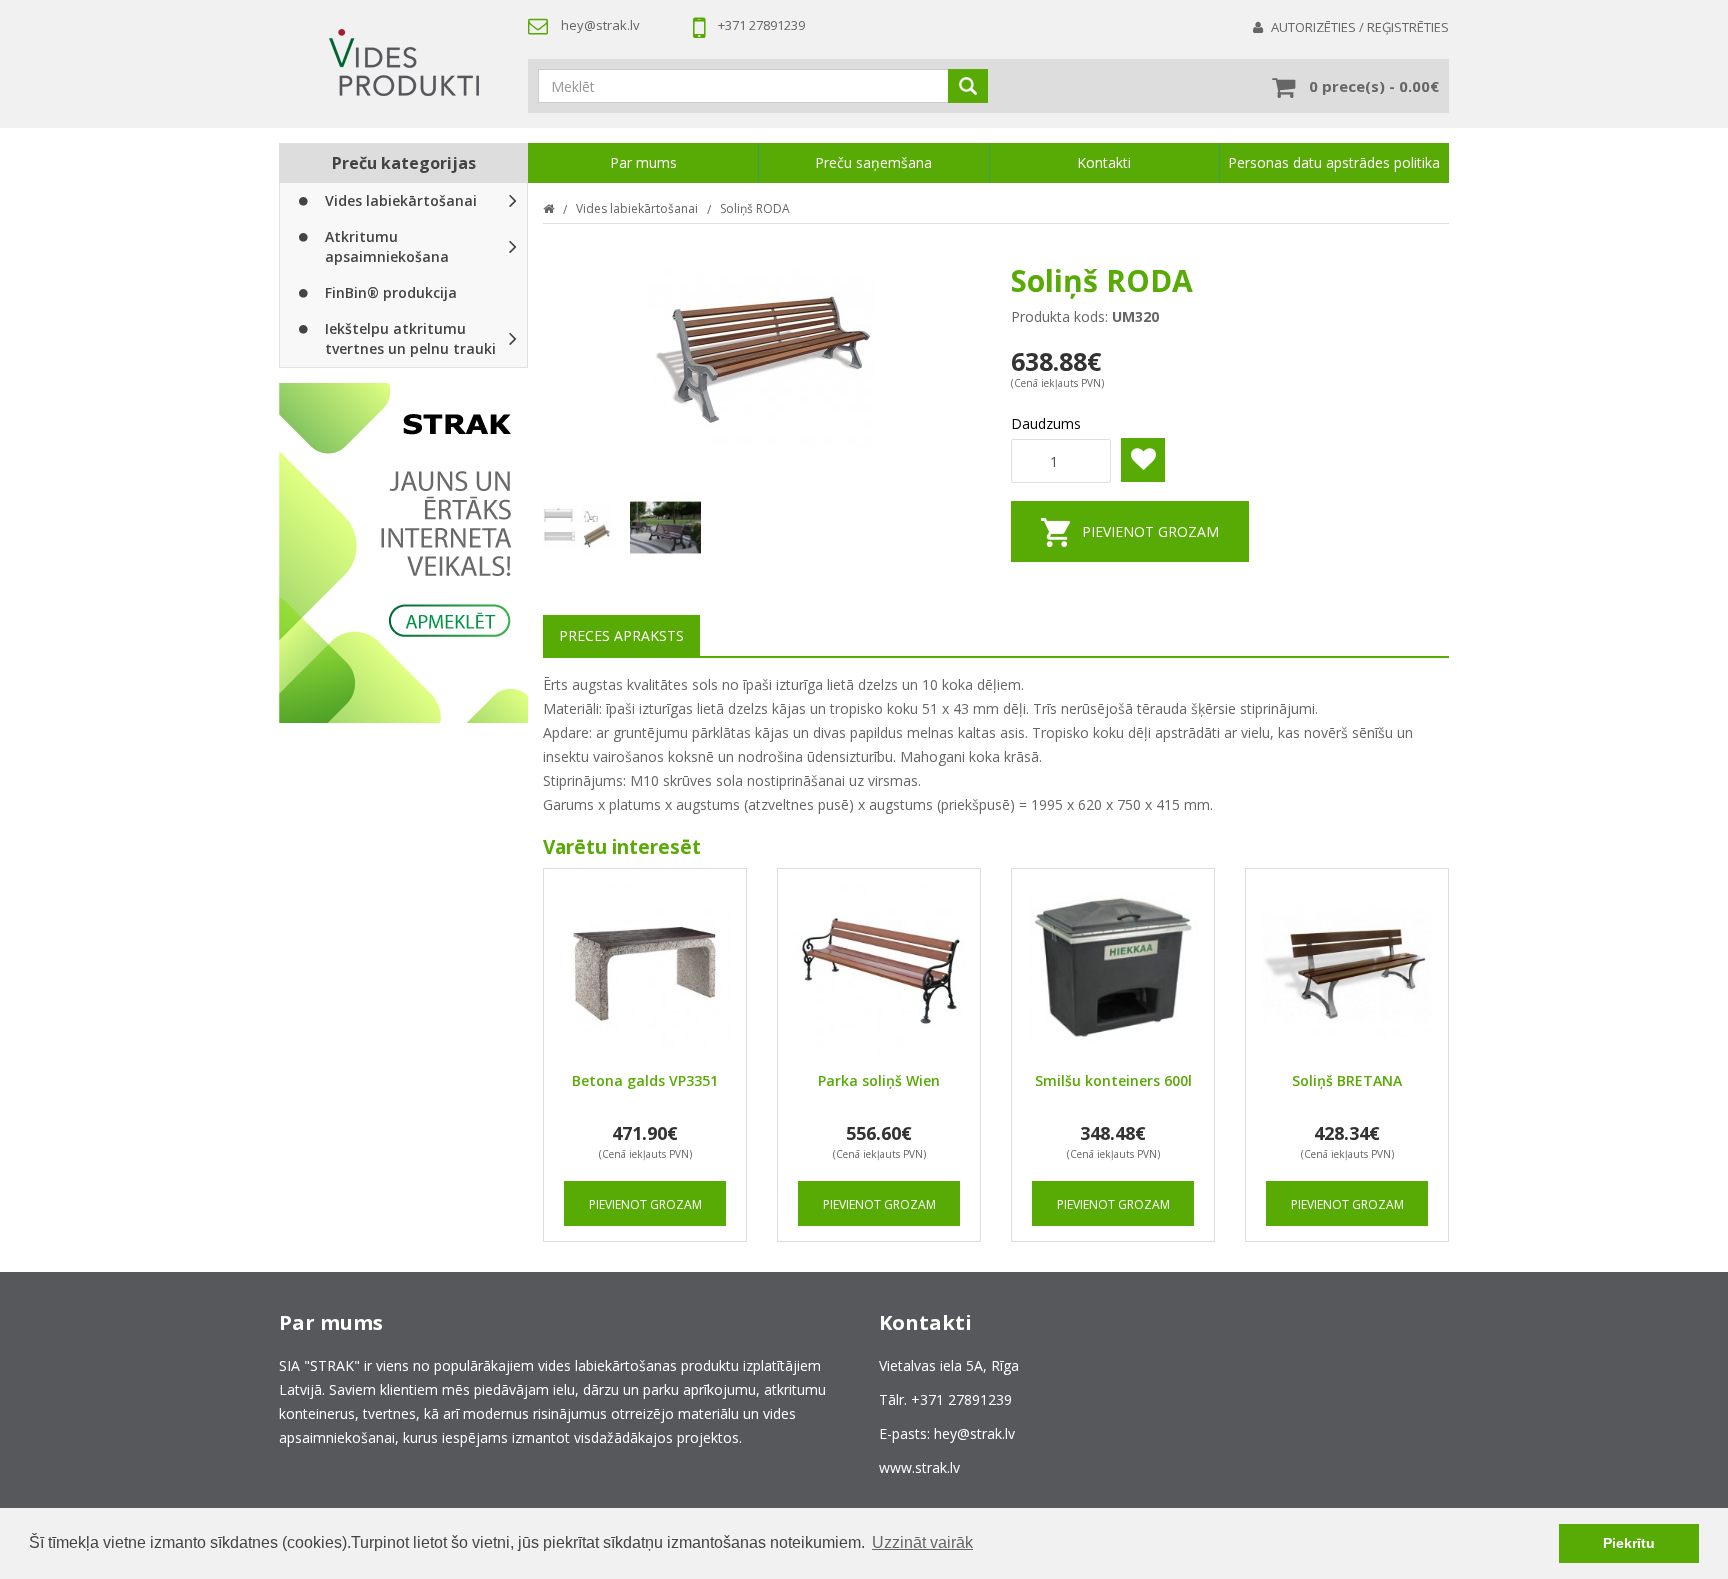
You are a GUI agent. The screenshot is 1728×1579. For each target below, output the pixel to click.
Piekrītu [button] (1629, 1543)
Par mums (643, 162)
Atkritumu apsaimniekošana (387, 246)
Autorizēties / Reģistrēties (1360, 27)
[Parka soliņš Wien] (879, 970)
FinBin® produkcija (391, 292)
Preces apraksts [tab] (621, 635)
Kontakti (1104, 162)
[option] (403, 553)
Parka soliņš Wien (879, 1080)
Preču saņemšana (873, 162)
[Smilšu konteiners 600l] (1113, 970)
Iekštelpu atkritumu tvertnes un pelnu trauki (410, 338)
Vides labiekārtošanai (401, 200)
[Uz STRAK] (403, 553)
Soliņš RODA (755, 208)
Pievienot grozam (1150, 531)
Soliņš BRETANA (1347, 1080)
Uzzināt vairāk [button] (922, 1542)
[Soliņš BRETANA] (1347, 970)
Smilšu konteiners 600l (1113, 1080)
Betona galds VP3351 (645, 1080)
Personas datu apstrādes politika (1334, 162)
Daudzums (1046, 423)
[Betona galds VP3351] (645, 970)
